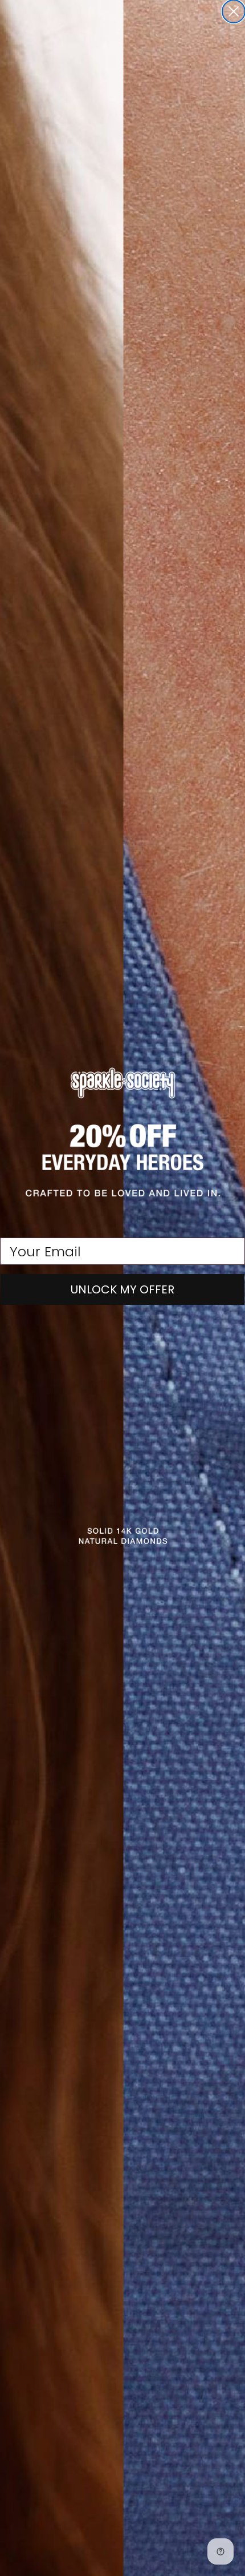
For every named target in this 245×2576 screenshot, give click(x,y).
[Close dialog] (234, 11)
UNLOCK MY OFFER (122, 1289)
